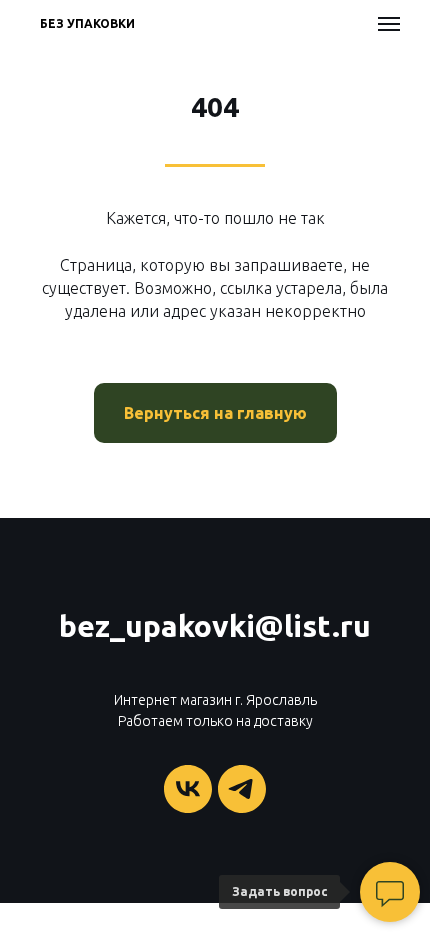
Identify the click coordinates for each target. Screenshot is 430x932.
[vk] (188, 789)
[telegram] (242, 789)
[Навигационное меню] (389, 24)
